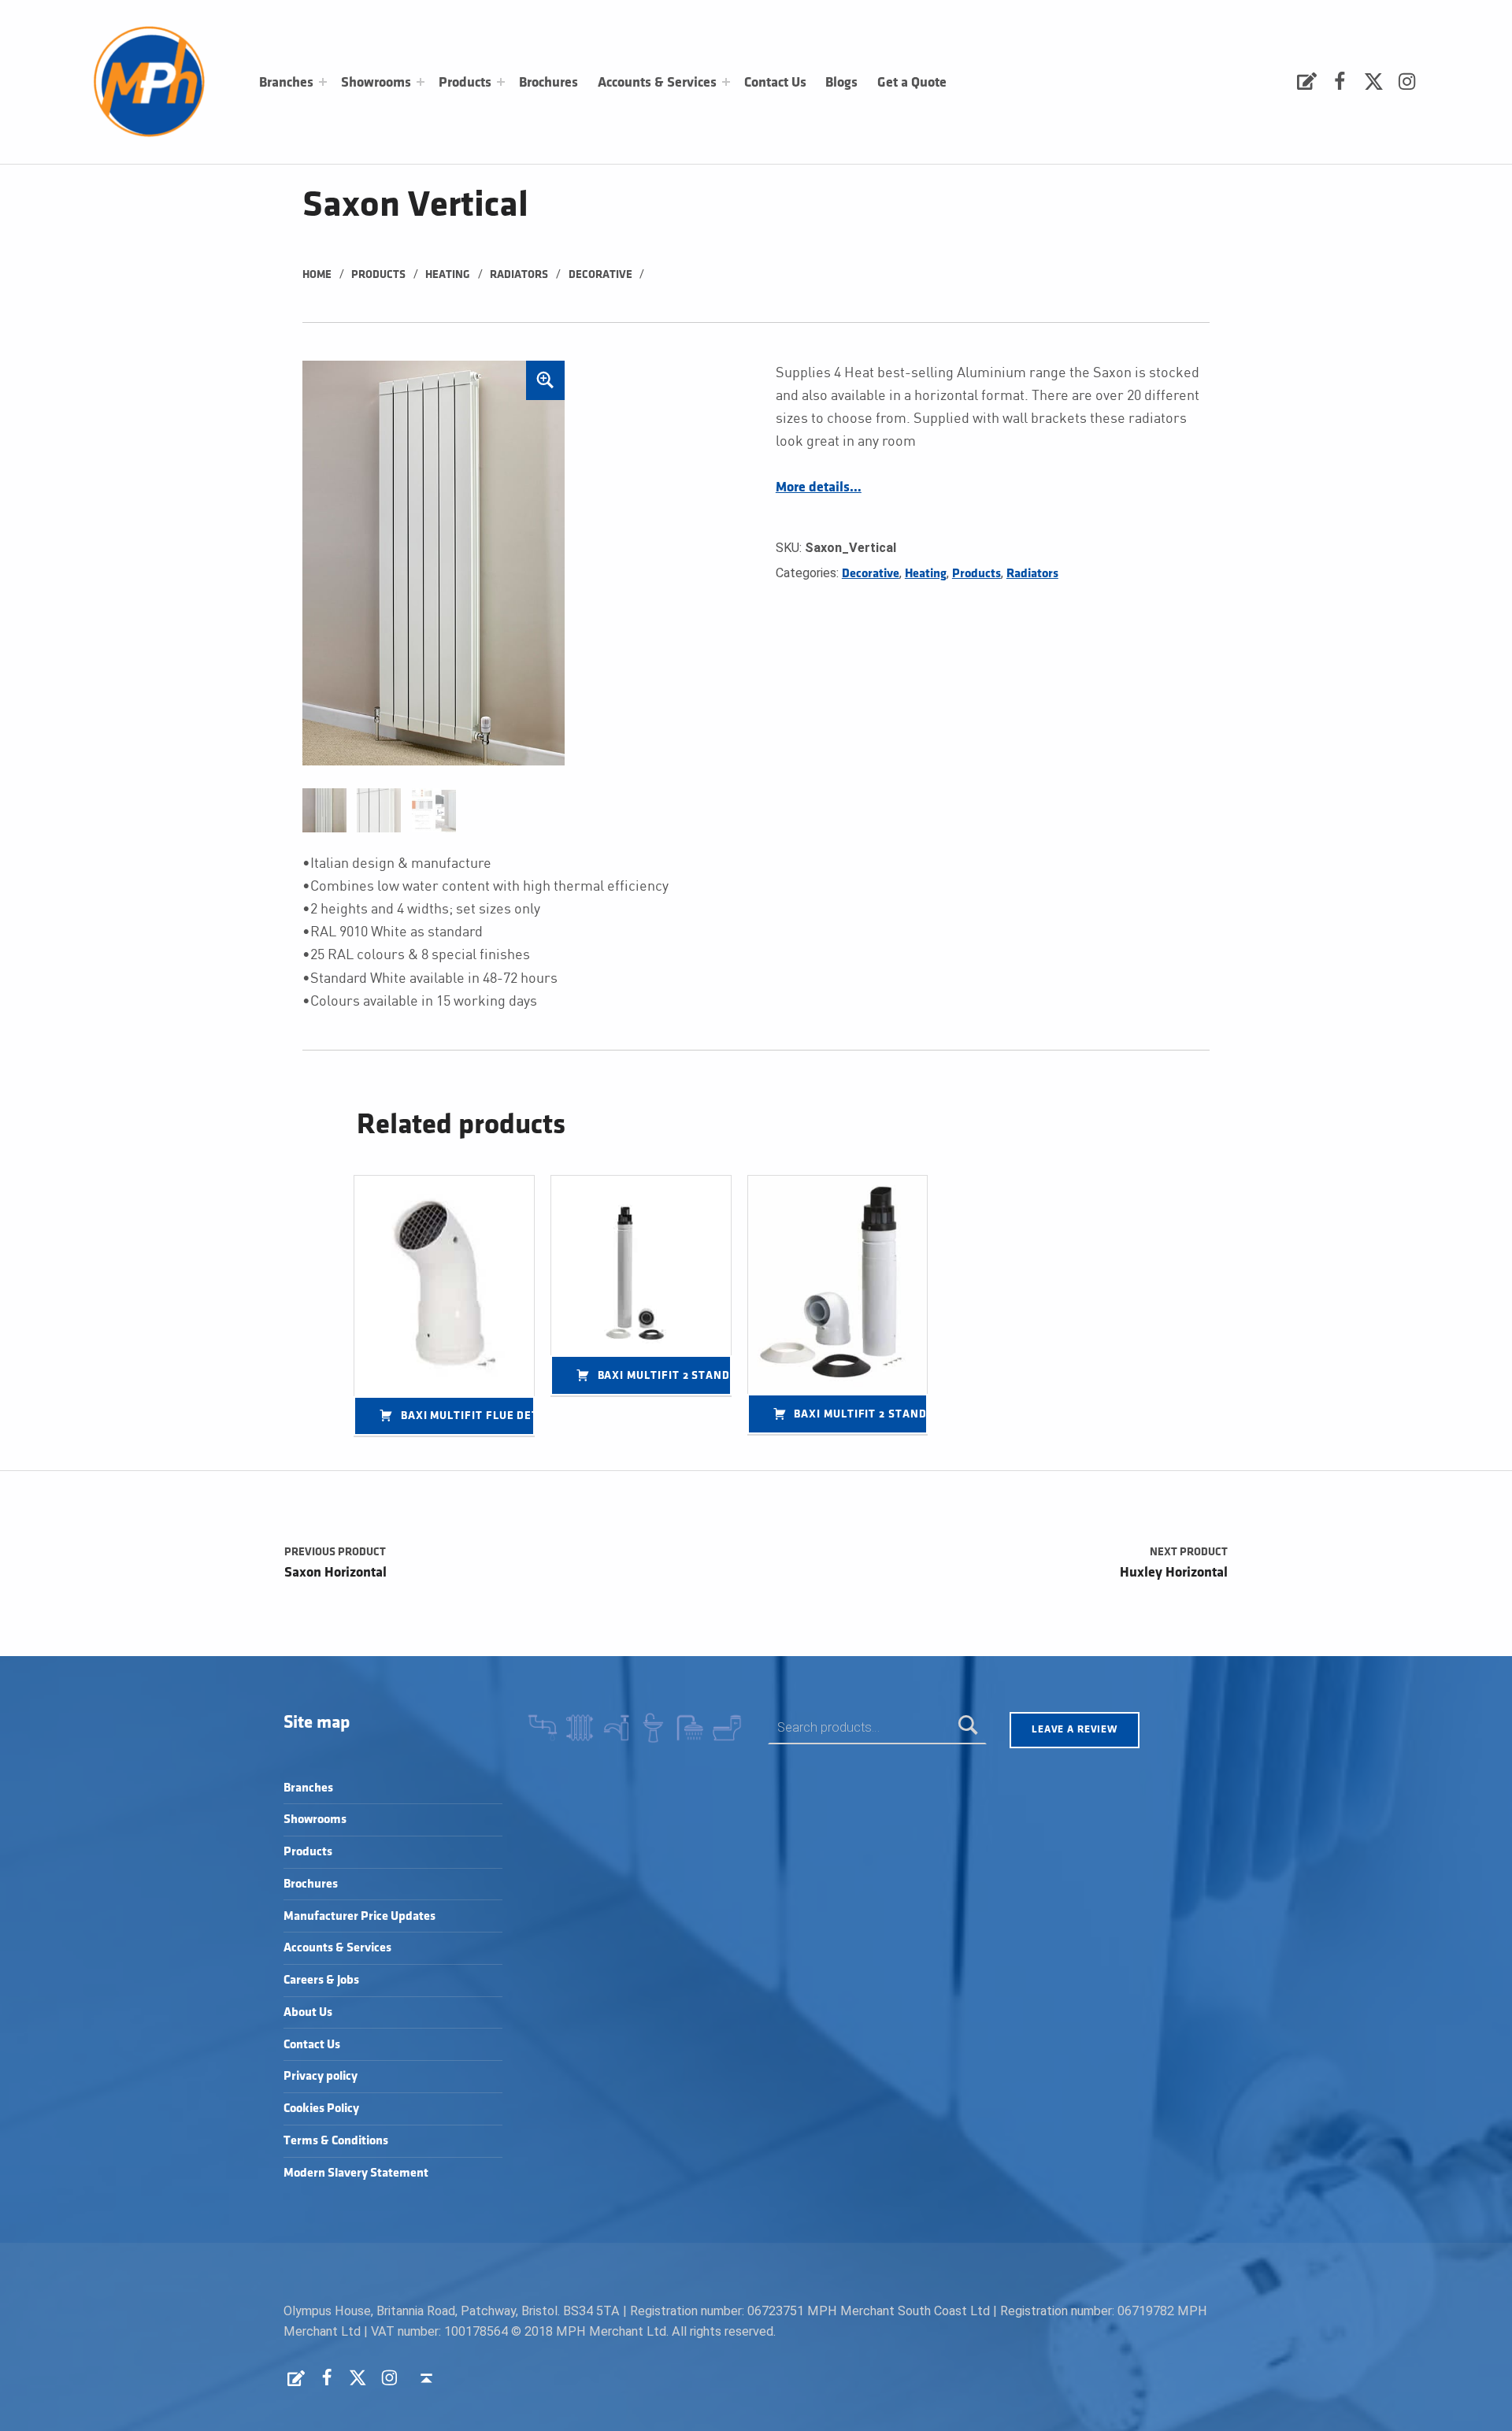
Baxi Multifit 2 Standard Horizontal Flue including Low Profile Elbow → (665, 1375)
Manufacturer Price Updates (359, 1916)
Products (465, 83)
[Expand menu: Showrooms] (421, 82)
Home (317, 274)
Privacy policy (321, 2076)
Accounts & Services (657, 83)
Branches (286, 83)
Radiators (519, 274)
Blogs (841, 83)
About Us (308, 2012)
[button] (546, 380)
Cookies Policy (321, 2109)
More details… (819, 487)
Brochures (548, 83)
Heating (448, 274)
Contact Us (775, 83)
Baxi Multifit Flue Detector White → (468, 1416)
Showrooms (376, 83)
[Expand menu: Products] (501, 82)
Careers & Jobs (321, 1980)
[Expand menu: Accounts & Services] (726, 82)
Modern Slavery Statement (356, 2173)
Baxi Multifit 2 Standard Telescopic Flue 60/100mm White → (861, 1414)
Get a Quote (912, 83)
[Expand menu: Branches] (323, 82)
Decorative (600, 274)
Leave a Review (1075, 1729)
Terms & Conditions (336, 2141)
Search (968, 1727)
